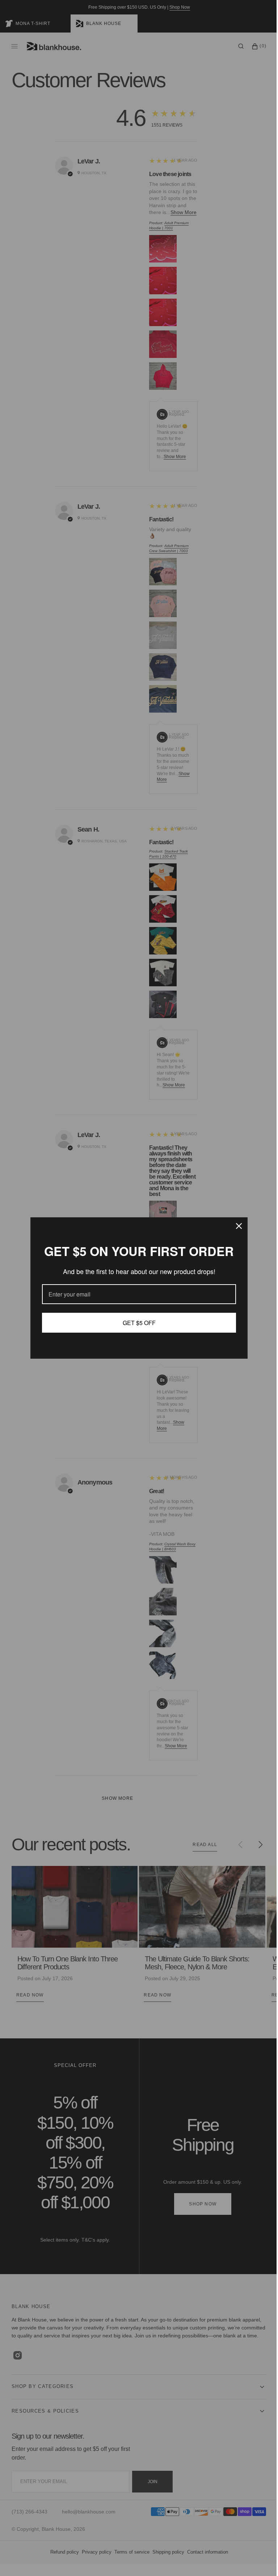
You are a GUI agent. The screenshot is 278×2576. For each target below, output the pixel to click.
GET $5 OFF (136, 1323)
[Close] (236, 1226)
